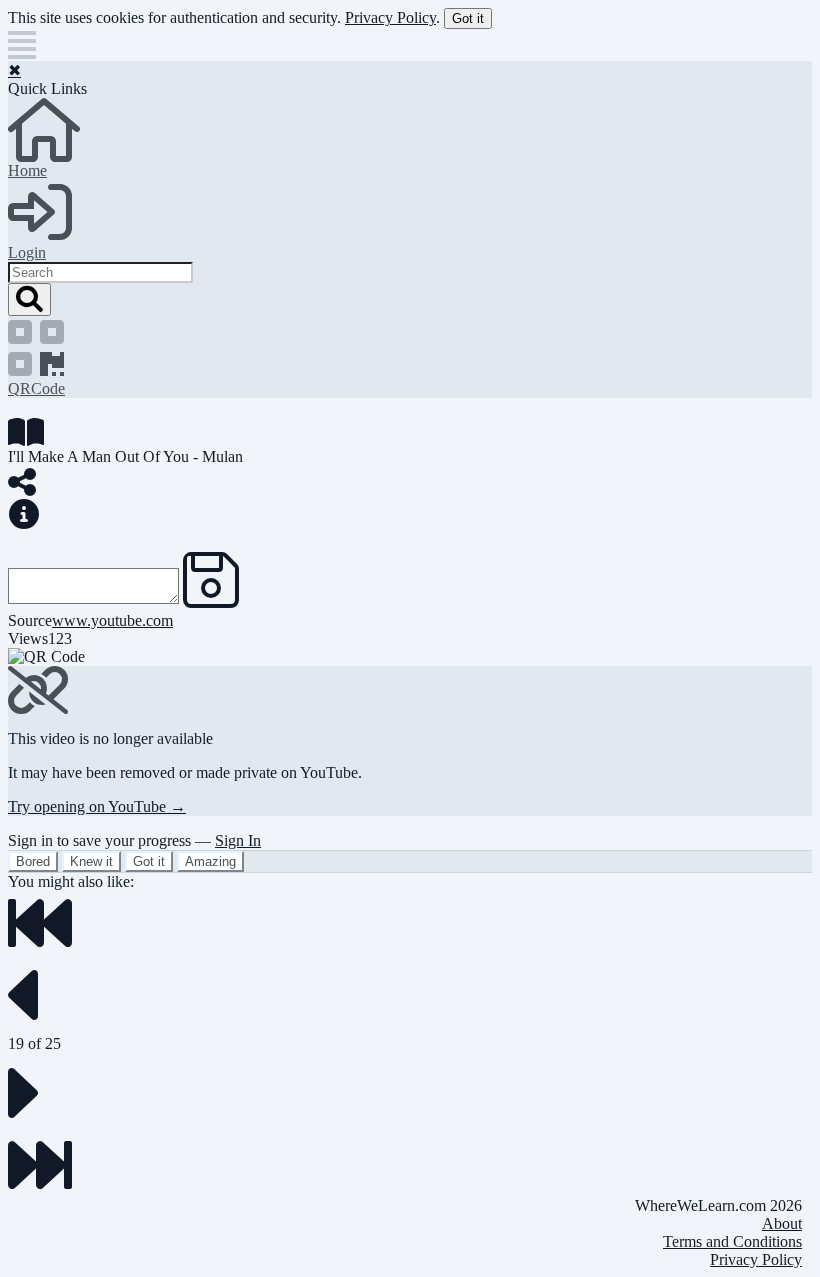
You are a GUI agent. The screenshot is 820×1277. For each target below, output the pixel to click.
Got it (468, 18)
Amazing (210, 861)
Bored (33, 861)
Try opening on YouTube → (97, 806)
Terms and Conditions (732, 1241)
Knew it (91, 861)
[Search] (29, 299)
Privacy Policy (390, 17)
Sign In (238, 840)
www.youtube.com (112, 620)
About (782, 1223)
